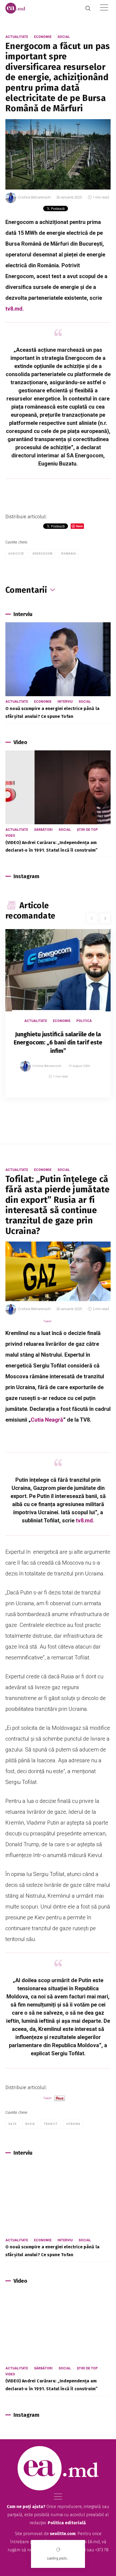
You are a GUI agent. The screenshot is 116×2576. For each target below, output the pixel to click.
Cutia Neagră (47, 1420)
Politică (84, 1021)
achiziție (16, 554)
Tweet (47, 1321)
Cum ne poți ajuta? (26, 2507)
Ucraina (73, 2124)
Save (93, 1093)
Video (10, 836)
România (69, 554)
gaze (13, 2124)
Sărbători (43, 830)
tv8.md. (15, 309)
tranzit (51, 2124)
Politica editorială (67, 2523)
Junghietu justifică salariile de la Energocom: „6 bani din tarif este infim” (58, 1043)
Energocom (43, 554)
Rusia (30, 2124)
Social (64, 37)
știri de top (87, 830)
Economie (43, 37)
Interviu (65, 702)
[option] (58, 1019)
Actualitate (17, 37)
